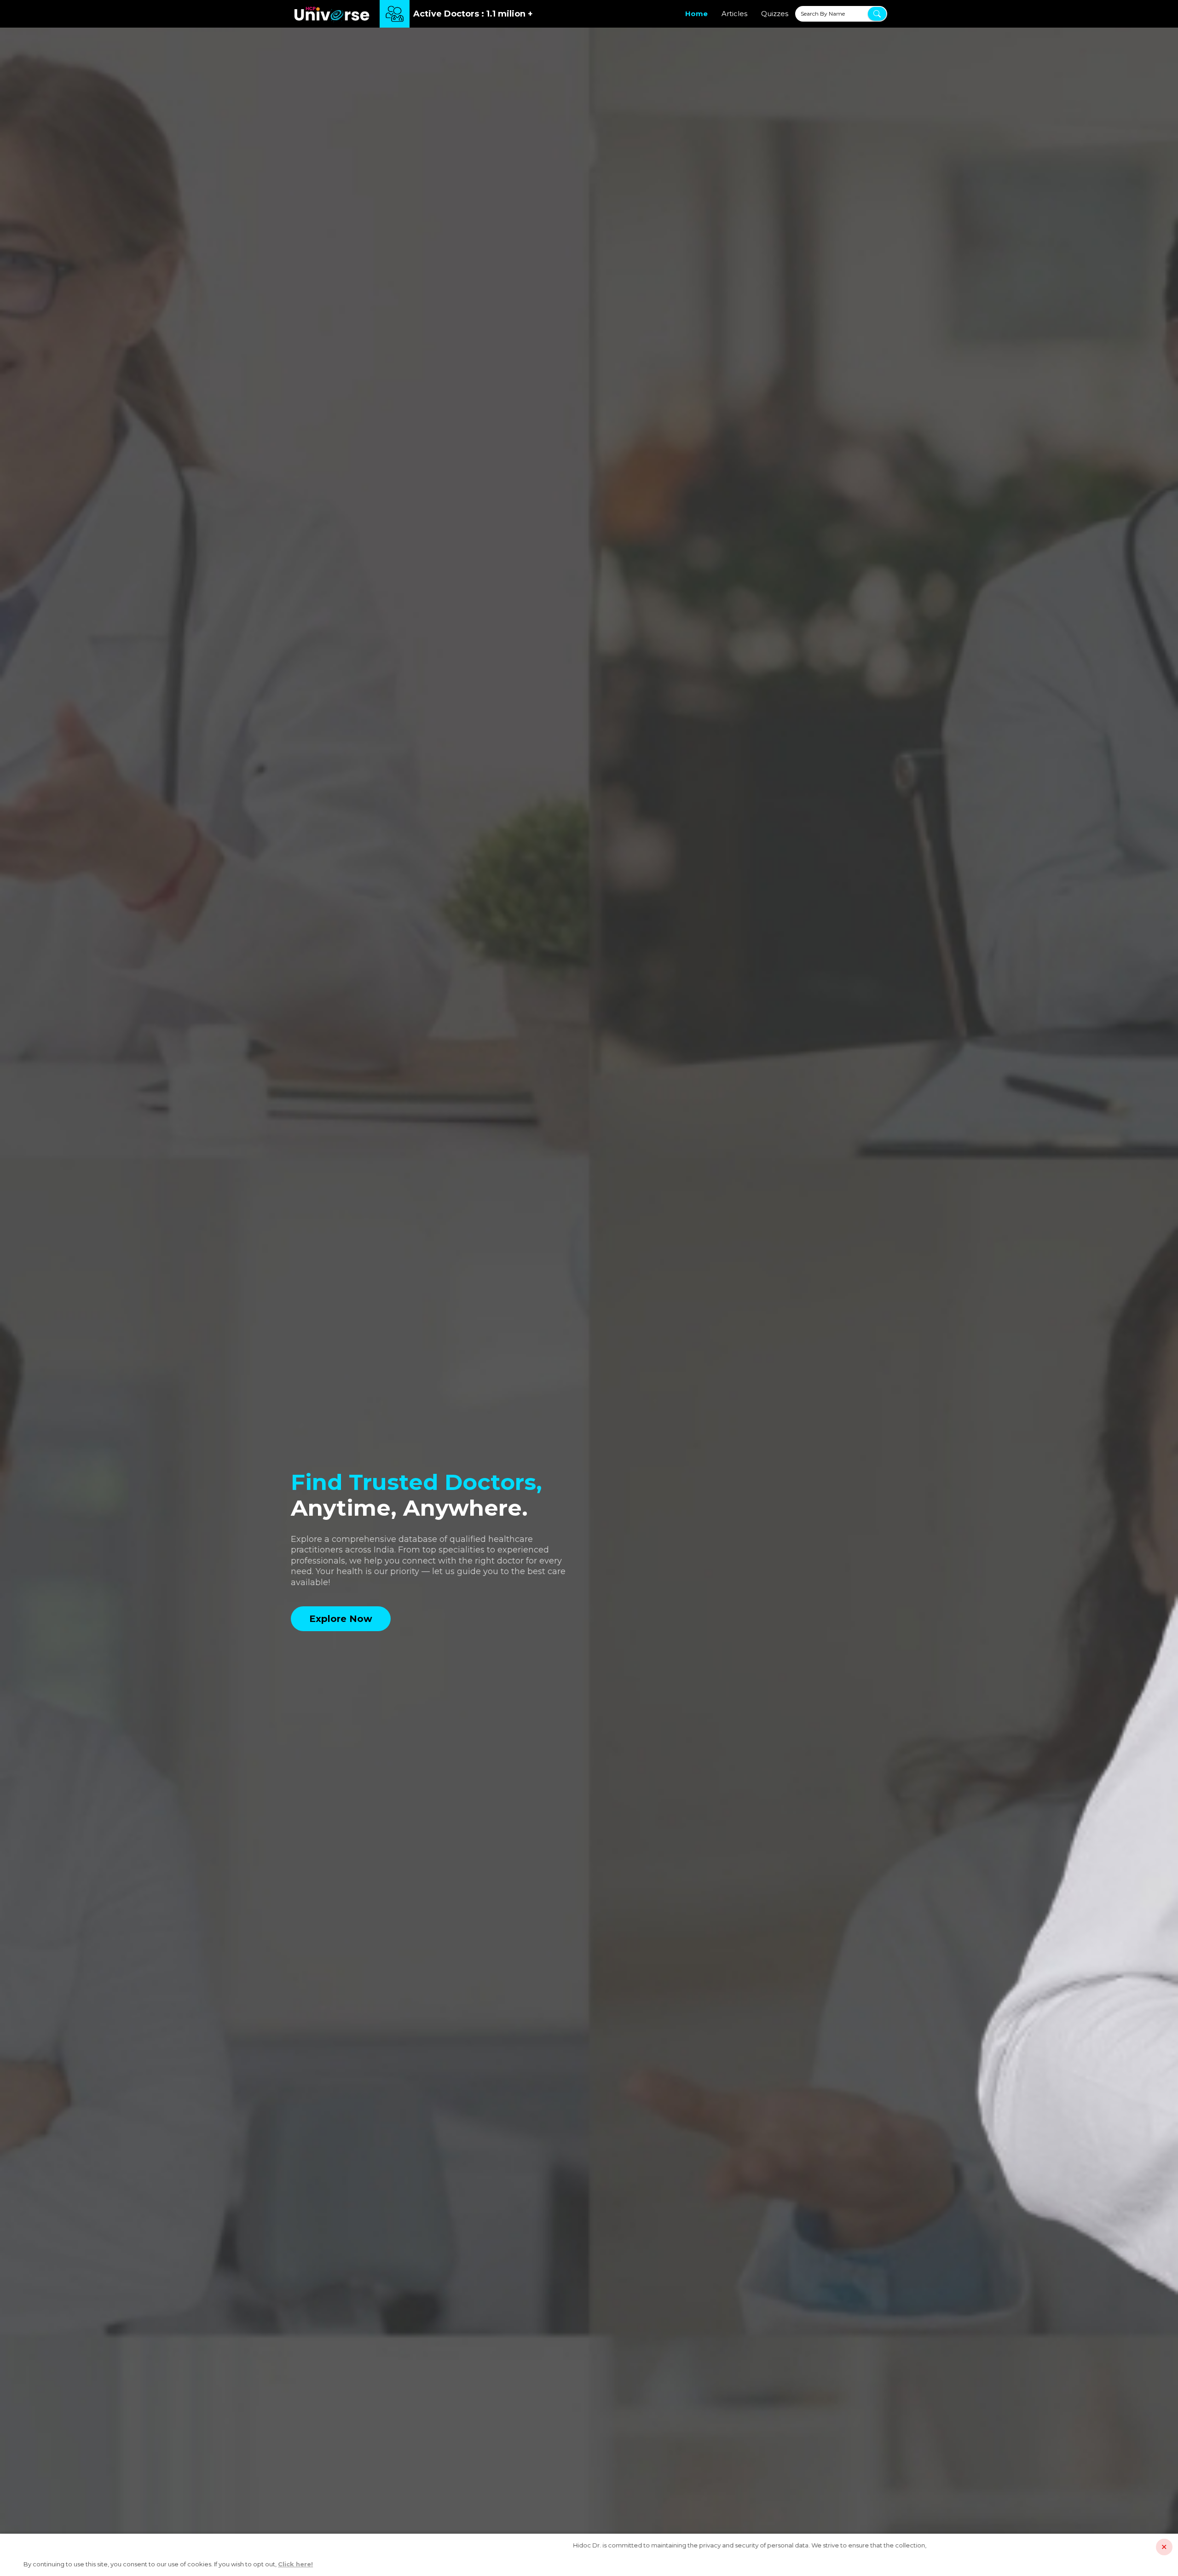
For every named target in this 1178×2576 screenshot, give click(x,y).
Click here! (295, 2564)
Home (696, 14)
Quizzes (775, 14)
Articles (734, 14)
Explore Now (341, 1619)
